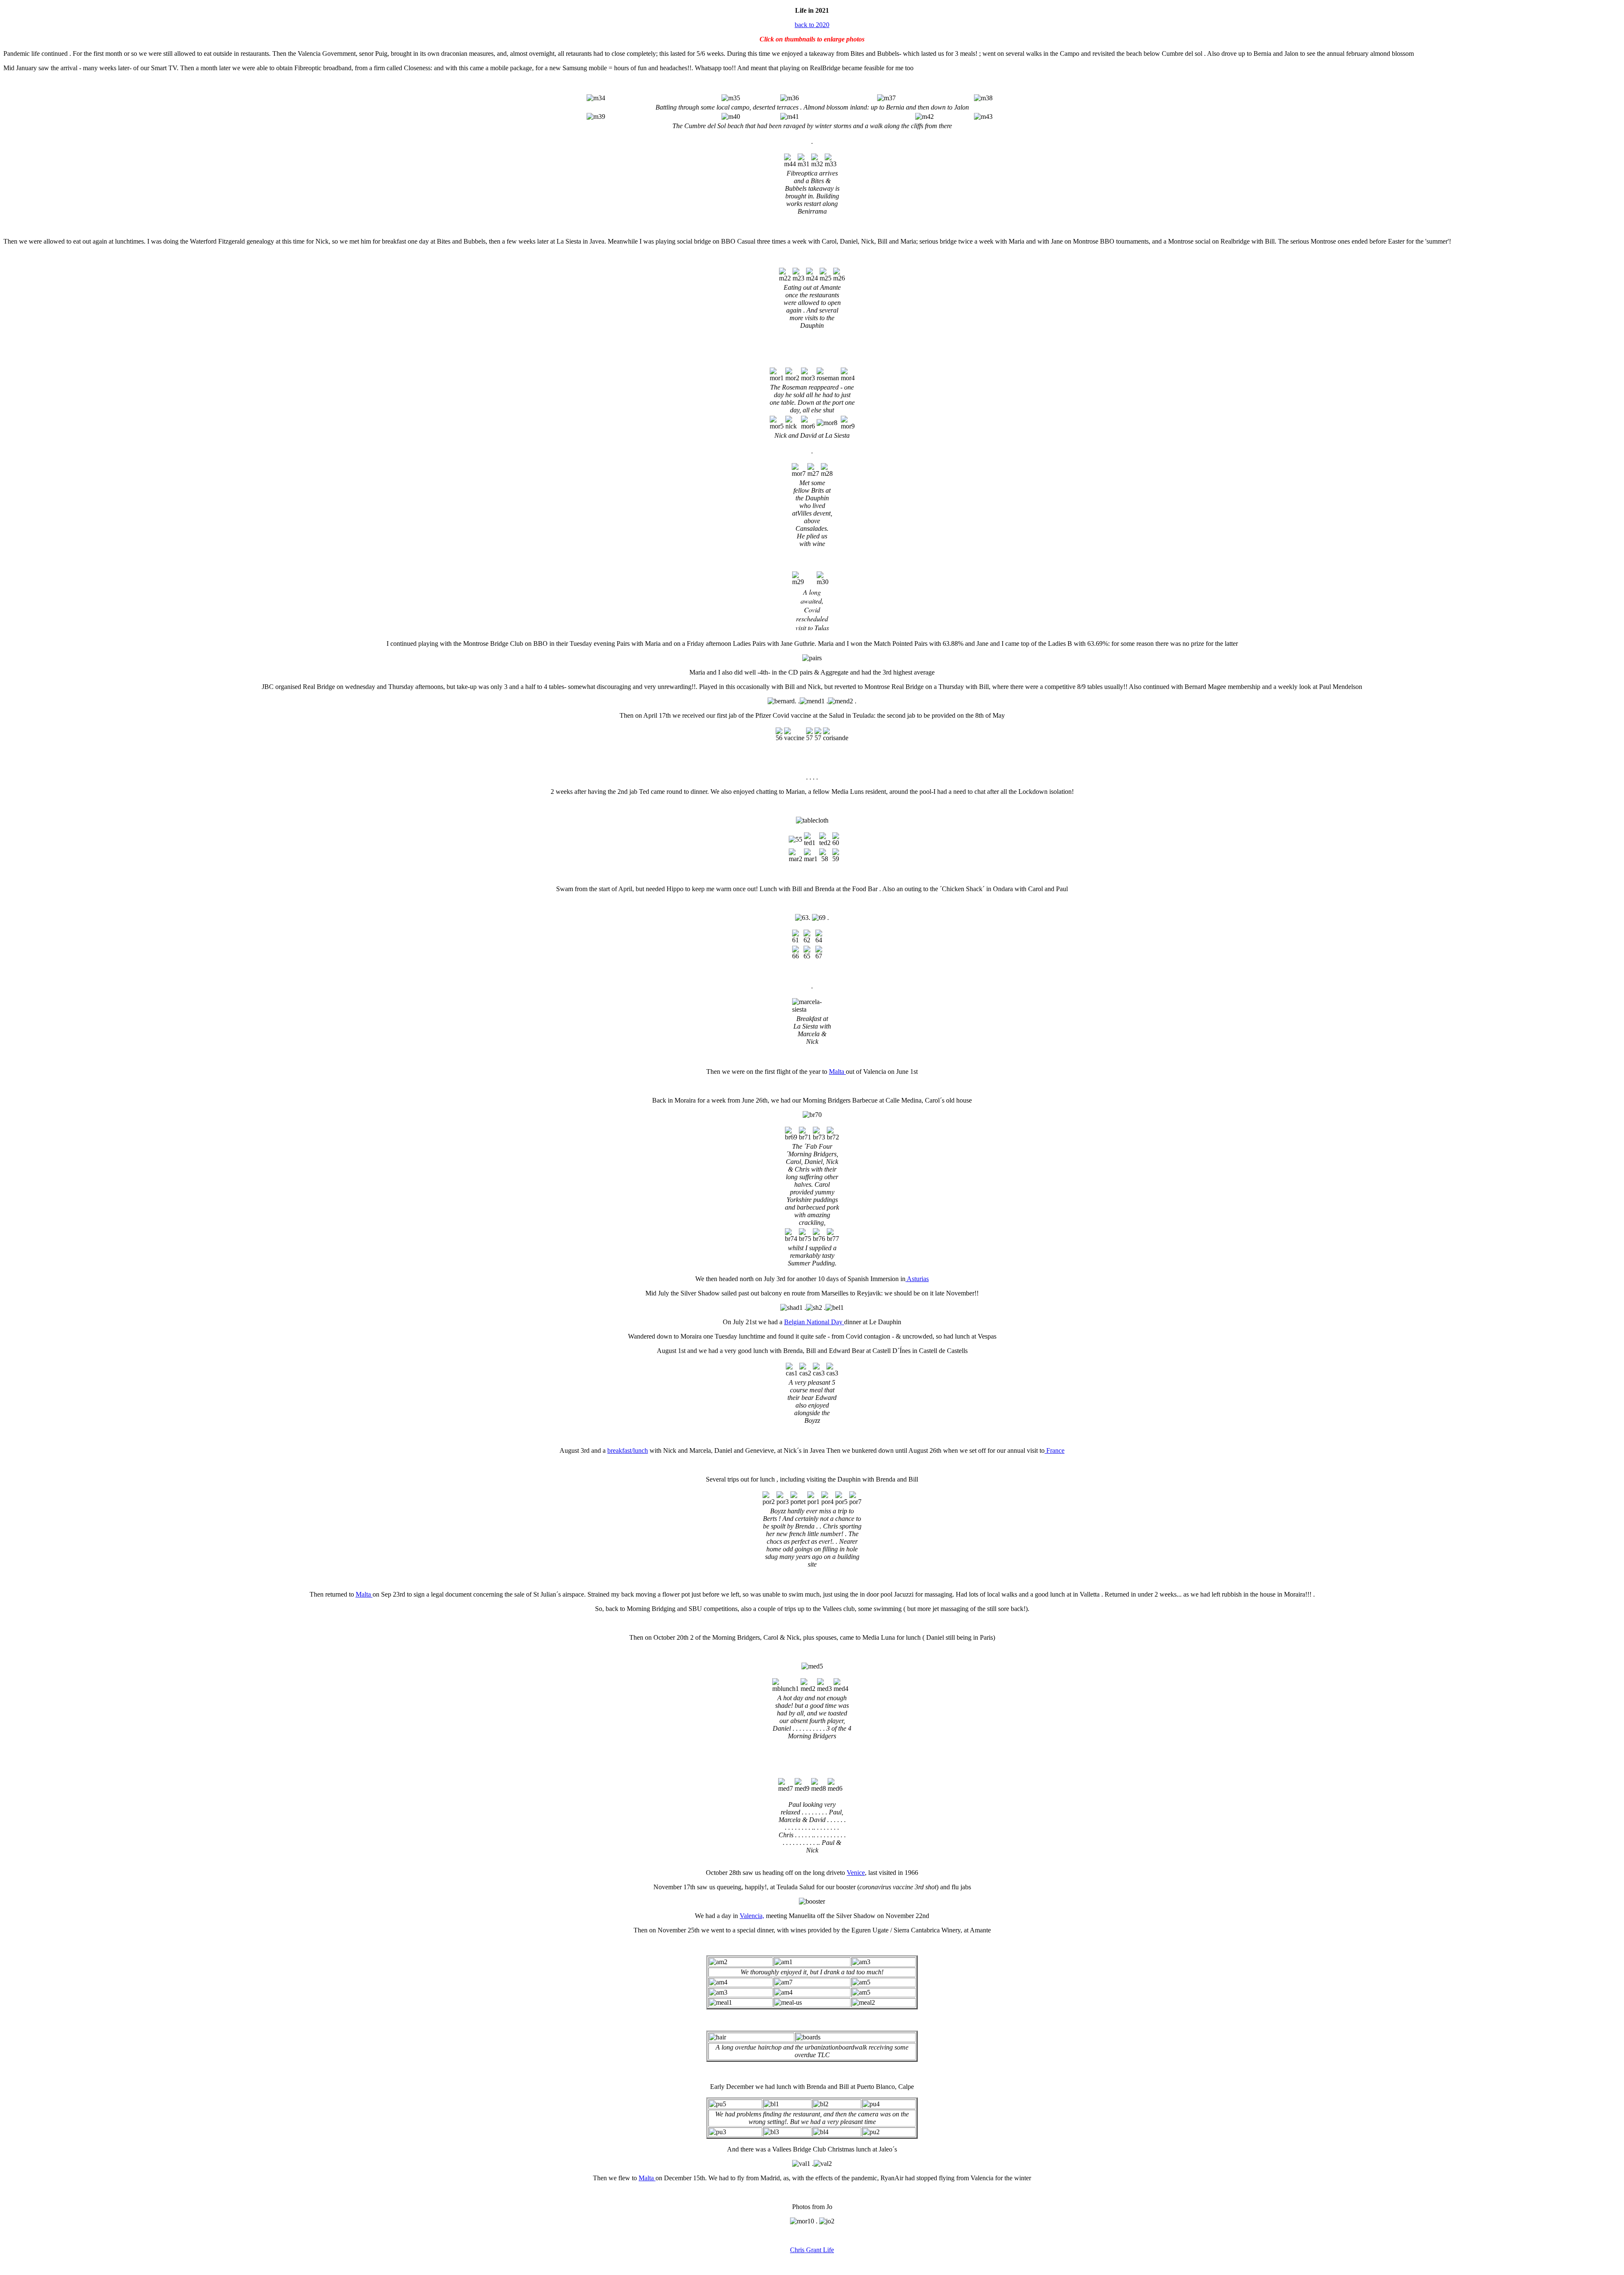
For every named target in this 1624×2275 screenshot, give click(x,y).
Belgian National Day (814, 1322)
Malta (837, 1072)
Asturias (917, 1279)
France (1055, 1450)
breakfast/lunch (628, 1450)
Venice (856, 1873)
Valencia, (752, 1916)
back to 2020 (812, 25)
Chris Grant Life (812, 2250)
